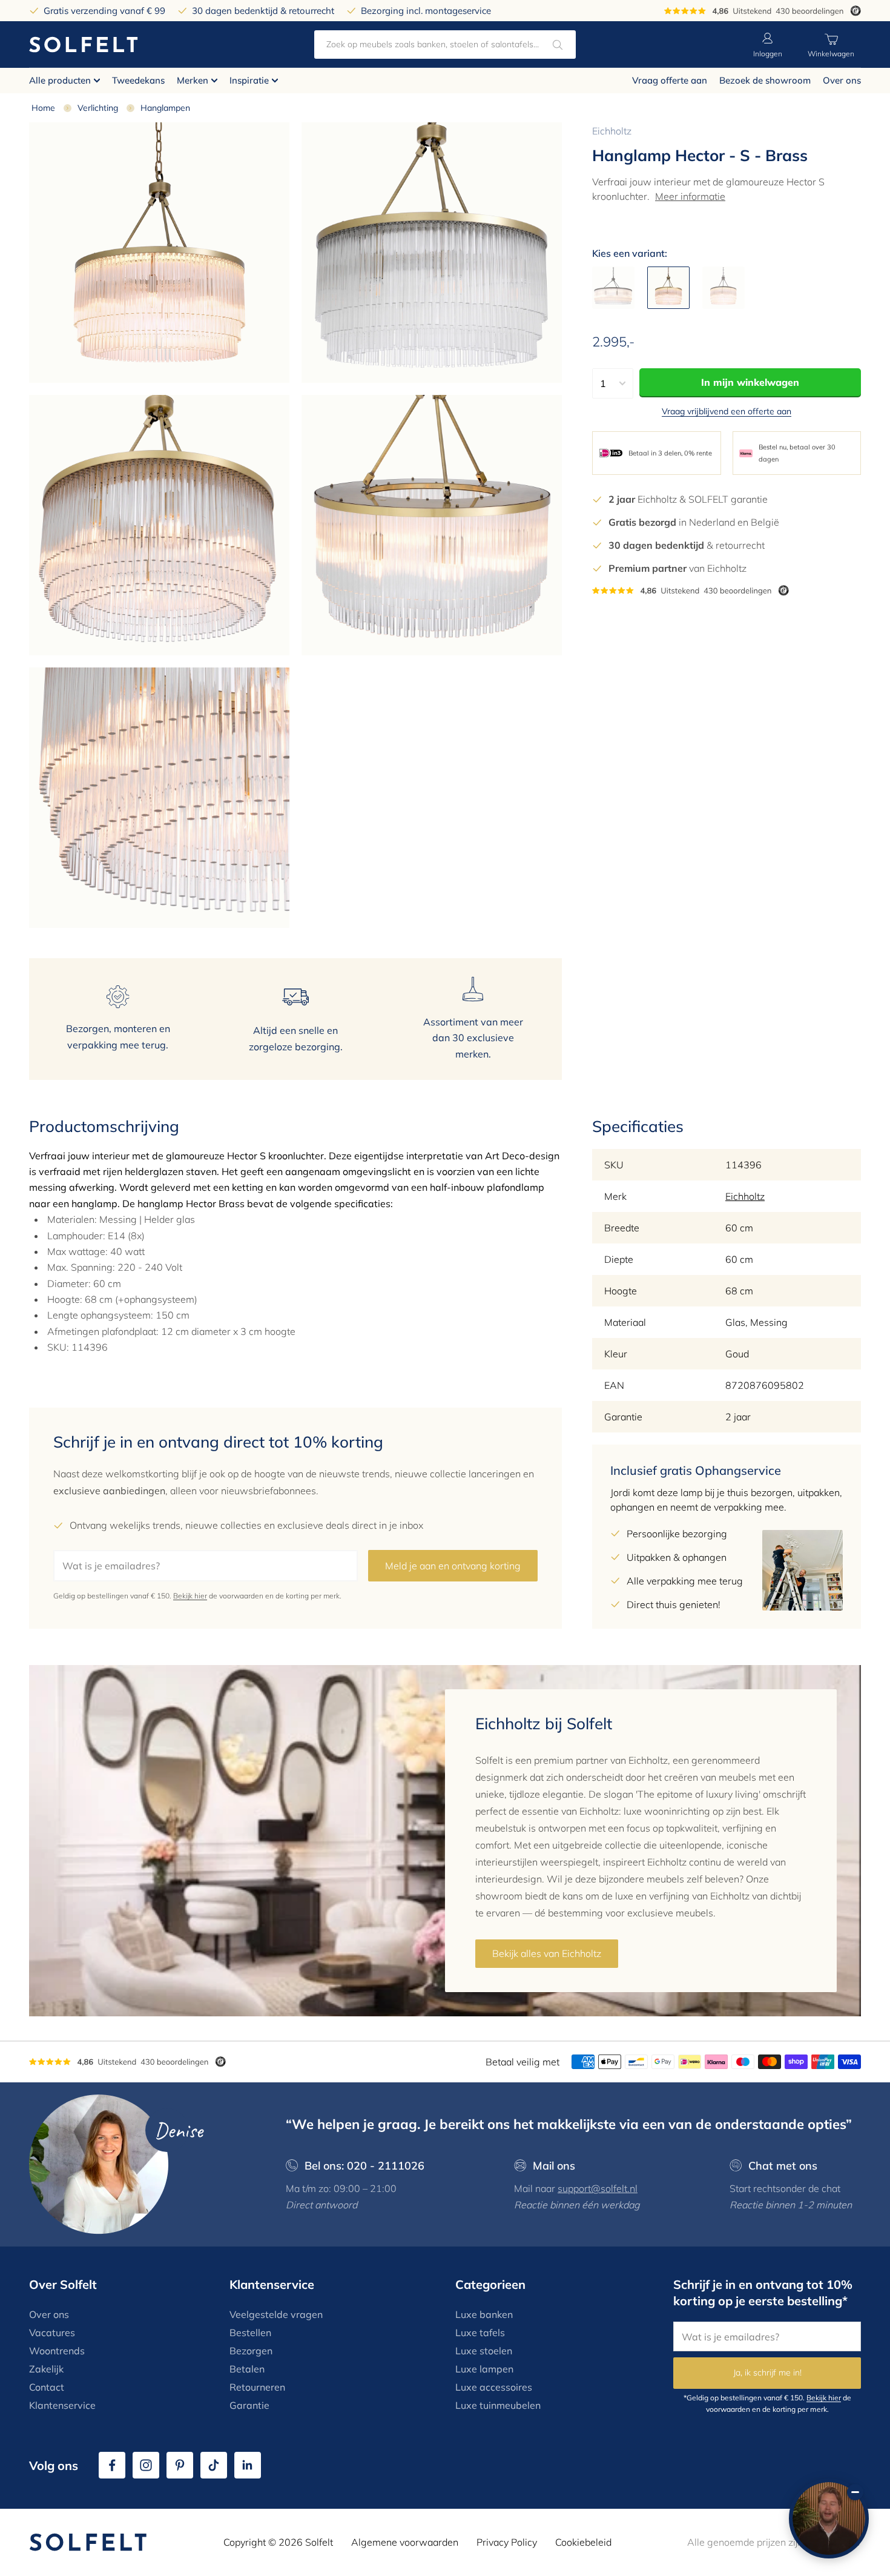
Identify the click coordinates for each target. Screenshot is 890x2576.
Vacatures (52, 2333)
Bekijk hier (190, 1596)
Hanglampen (165, 108)
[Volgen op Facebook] (112, 2465)
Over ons (842, 80)
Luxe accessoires (494, 2387)
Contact (47, 2387)
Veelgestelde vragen (276, 2314)
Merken (193, 80)
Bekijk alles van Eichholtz (547, 1953)
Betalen (247, 2369)
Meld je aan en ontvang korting (453, 1566)
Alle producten (60, 80)
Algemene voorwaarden (405, 2542)
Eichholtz (612, 131)
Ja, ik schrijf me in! (767, 2372)
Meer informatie (690, 196)
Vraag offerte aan (670, 80)
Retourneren (257, 2387)
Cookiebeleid (583, 2542)
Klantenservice (62, 2405)
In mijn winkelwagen (750, 382)
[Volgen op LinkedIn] (248, 2465)
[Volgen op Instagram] (146, 2465)
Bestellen (250, 2333)
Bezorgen (251, 2351)
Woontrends (57, 2351)
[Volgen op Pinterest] (180, 2465)
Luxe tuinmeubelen (498, 2405)
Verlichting (98, 108)
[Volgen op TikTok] (214, 2465)
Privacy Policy (507, 2542)
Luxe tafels (480, 2333)
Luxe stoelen (484, 2351)
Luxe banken (484, 2314)
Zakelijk (46, 2369)
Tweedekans (138, 80)
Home (43, 108)
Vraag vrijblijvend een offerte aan (727, 411)
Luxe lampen (484, 2369)
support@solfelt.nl (598, 2188)
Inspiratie (249, 80)
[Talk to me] (829, 2518)
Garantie (249, 2405)
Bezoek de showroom (765, 80)
